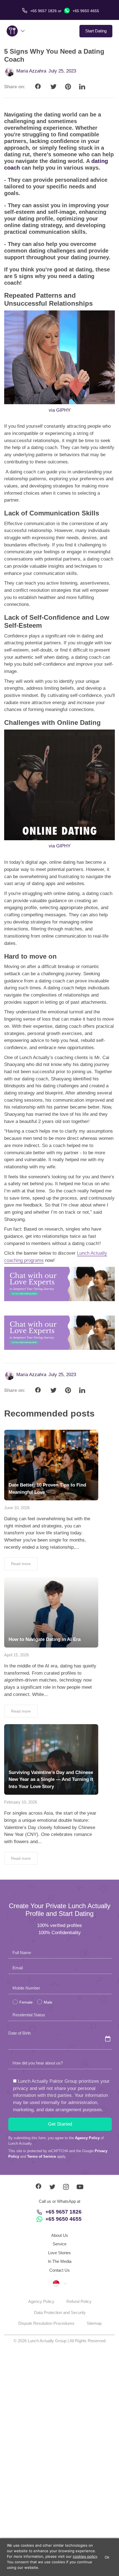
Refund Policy (79, 2301)
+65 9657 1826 (64, 2212)
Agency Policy (87, 2138)
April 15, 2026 (16, 1655)
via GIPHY (60, 410)
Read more (21, 1564)
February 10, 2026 (21, 1802)
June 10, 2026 (17, 1508)
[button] (59, 2283)
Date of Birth (20, 2033)
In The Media (60, 2261)
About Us (60, 2235)
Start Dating (96, 31)
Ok (107, 2557)
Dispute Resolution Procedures (46, 2323)
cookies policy (85, 2556)
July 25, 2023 (62, 71)
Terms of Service (42, 2156)
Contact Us (59, 2270)
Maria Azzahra (31, 71)
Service (59, 2244)
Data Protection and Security (60, 2312)
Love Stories (59, 2253)
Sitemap (94, 2323)
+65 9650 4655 (85, 11)
